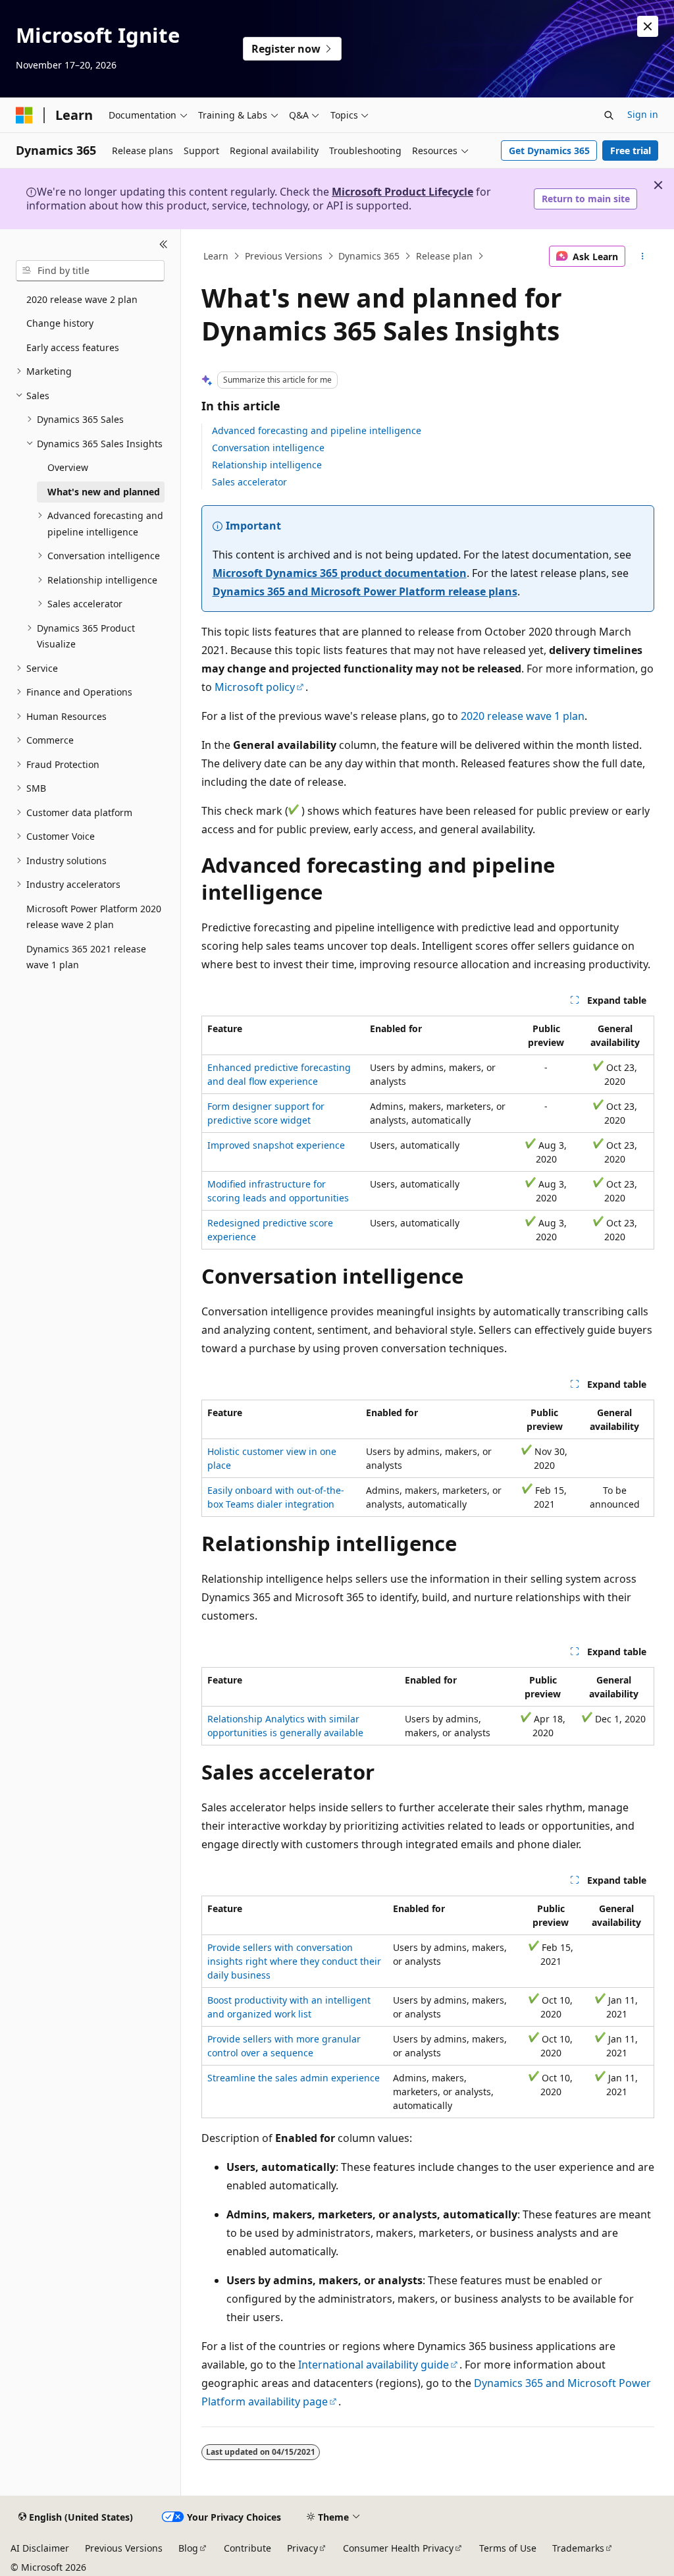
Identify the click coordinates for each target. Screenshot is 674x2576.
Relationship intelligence (267, 465)
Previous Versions (284, 256)
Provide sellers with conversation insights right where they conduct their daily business (294, 1961)
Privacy (302, 2548)
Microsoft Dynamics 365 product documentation (340, 573)
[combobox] (90, 271)
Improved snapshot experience (276, 1145)
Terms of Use (508, 2548)
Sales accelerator (249, 482)
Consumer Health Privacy (398, 2548)
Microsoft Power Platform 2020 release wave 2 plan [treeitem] (94, 917)
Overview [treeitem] (68, 467)
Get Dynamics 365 (549, 151)
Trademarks (578, 2548)
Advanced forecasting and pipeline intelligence (317, 430)
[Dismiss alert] (648, 26)
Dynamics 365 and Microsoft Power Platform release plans (365, 591)
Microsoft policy (255, 687)
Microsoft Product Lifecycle (402, 192)
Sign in (643, 114)
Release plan (444, 256)
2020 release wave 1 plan (523, 716)
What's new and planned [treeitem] (104, 492)
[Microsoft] (24, 115)
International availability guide (374, 2365)
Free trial (631, 151)
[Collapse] (164, 245)
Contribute (247, 2548)
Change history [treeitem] (60, 323)
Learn (216, 256)
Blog (188, 2548)
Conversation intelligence (268, 448)
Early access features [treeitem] (73, 347)
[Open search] (609, 115)
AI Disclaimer (40, 2548)
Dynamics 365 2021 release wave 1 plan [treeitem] (86, 957)
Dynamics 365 (369, 256)
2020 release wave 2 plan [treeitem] (82, 299)
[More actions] (642, 256)
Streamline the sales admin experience (294, 2078)
